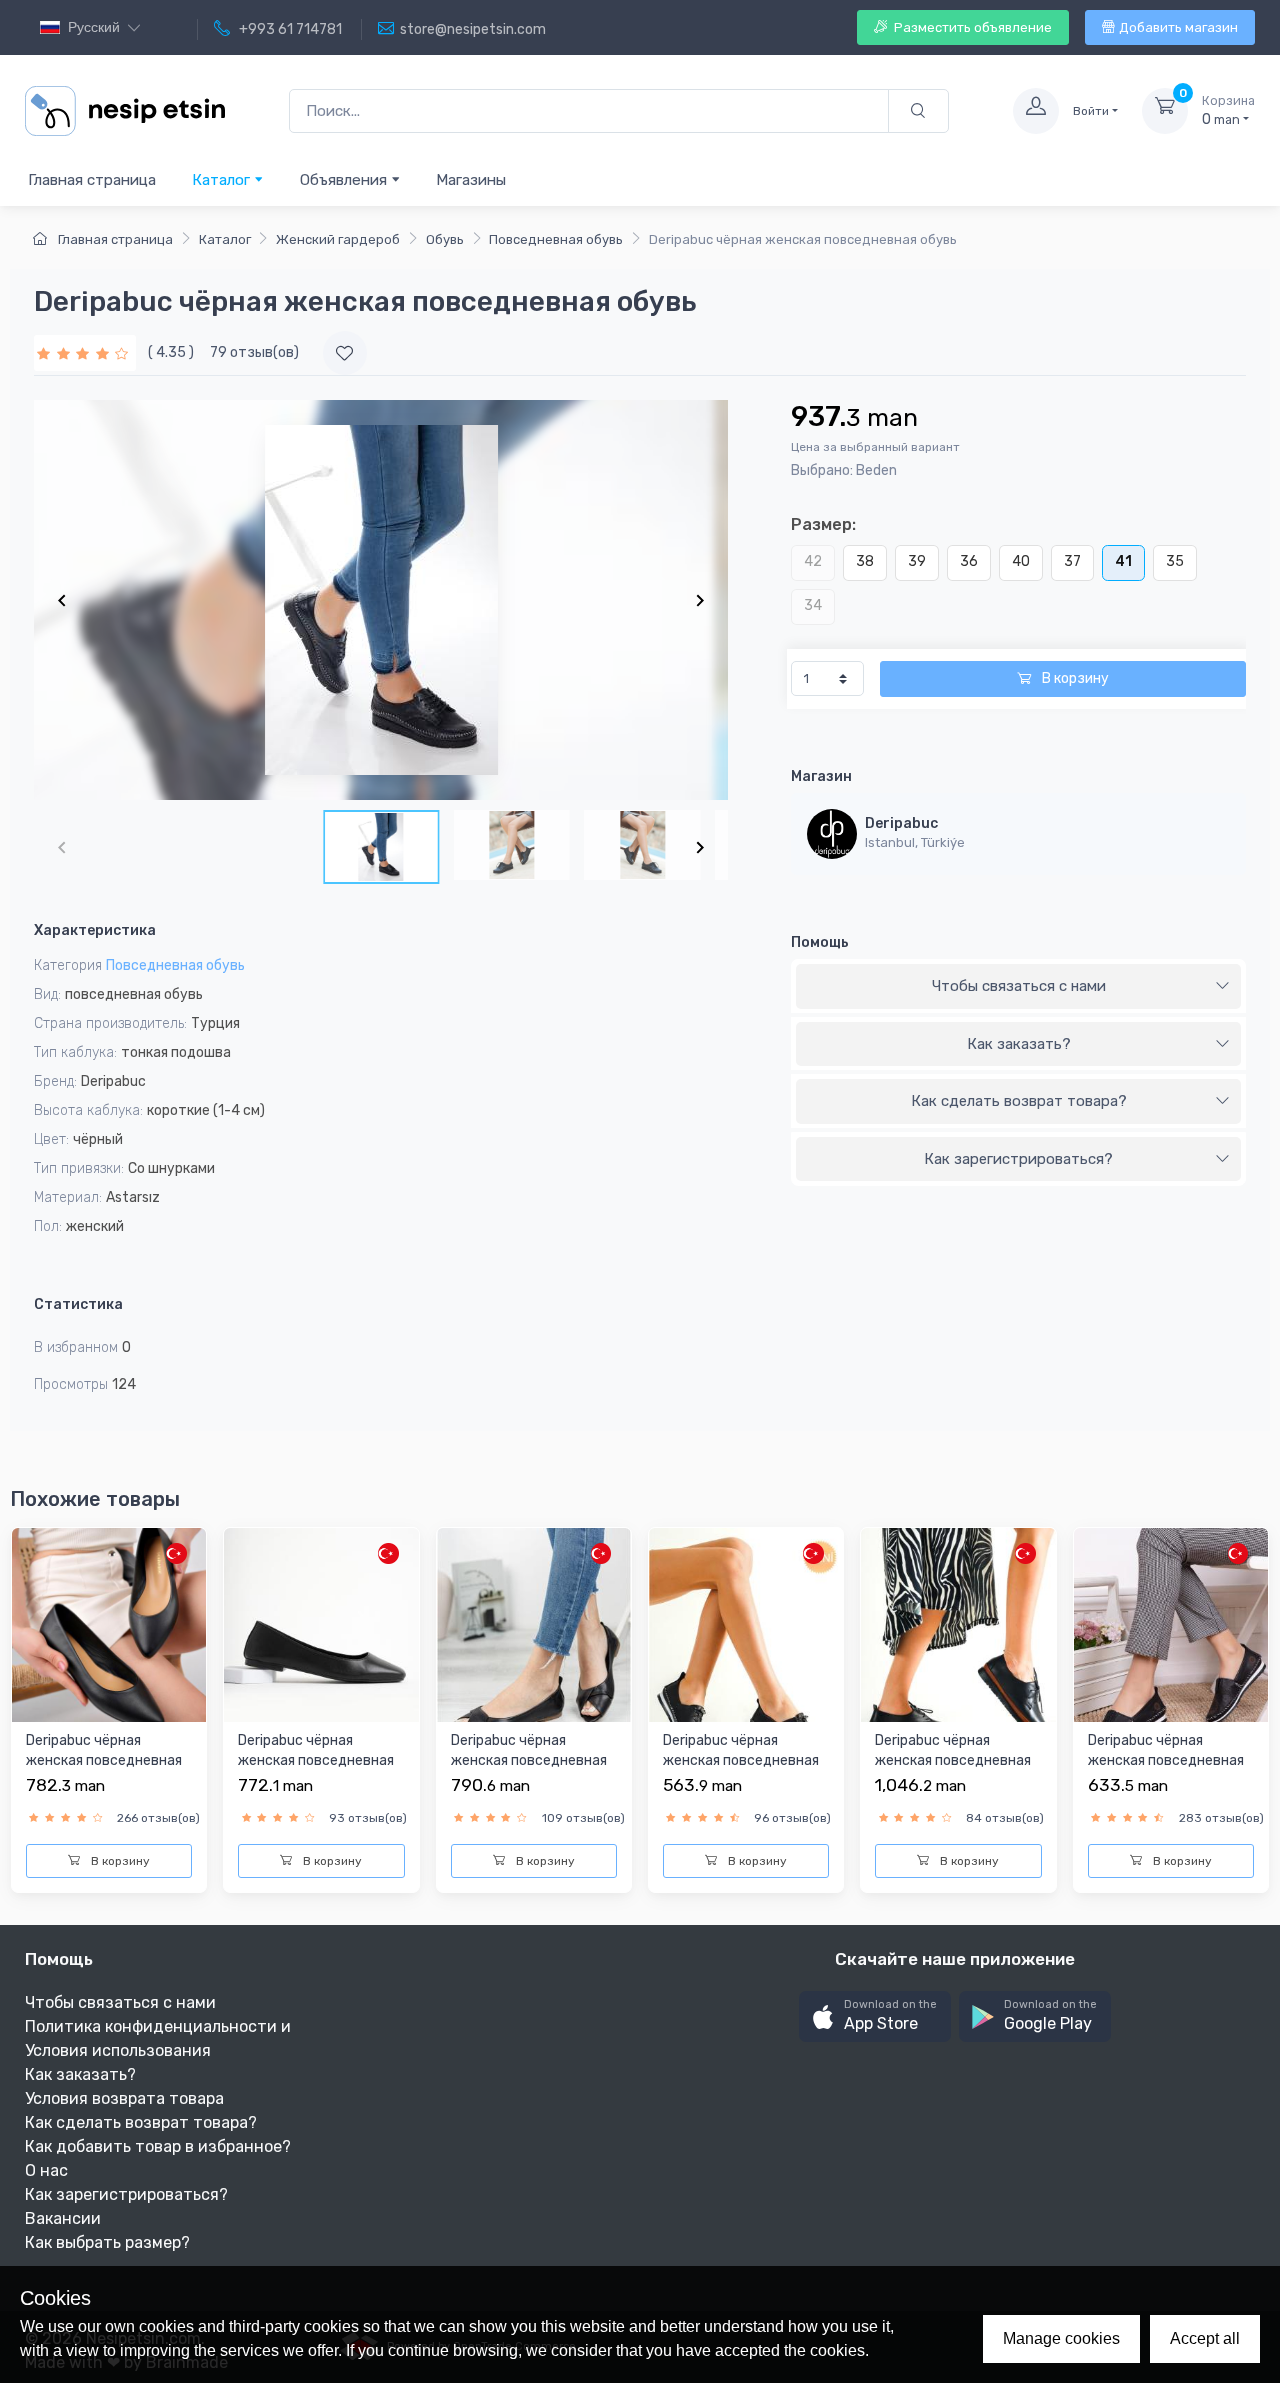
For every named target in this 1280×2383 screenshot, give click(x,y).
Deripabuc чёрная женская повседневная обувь (104, 1760)
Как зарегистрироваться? (1018, 1159)
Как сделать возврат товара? (1019, 1101)
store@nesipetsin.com (473, 29)
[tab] (1018, 987)
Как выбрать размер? (107, 2242)
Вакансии (63, 2218)
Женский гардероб (338, 239)
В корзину (1074, 678)
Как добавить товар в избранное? (158, 2146)
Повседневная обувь (556, 239)
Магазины (471, 180)
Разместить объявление (971, 27)
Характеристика (95, 930)
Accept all (1205, 2338)
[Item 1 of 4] (381, 600)
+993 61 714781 (289, 29)
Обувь (445, 239)
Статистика (78, 1304)
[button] (875, 2016)
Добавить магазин (1178, 27)
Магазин (821, 776)
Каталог (223, 180)
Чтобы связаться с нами (1019, 986)
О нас (46, 2170)
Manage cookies (1061, 2338)
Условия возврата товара (124, 2098)
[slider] (85, 352)
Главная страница (92, 180)
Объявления (345, 180)
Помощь (820, 942)
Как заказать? (1019, 1044)
